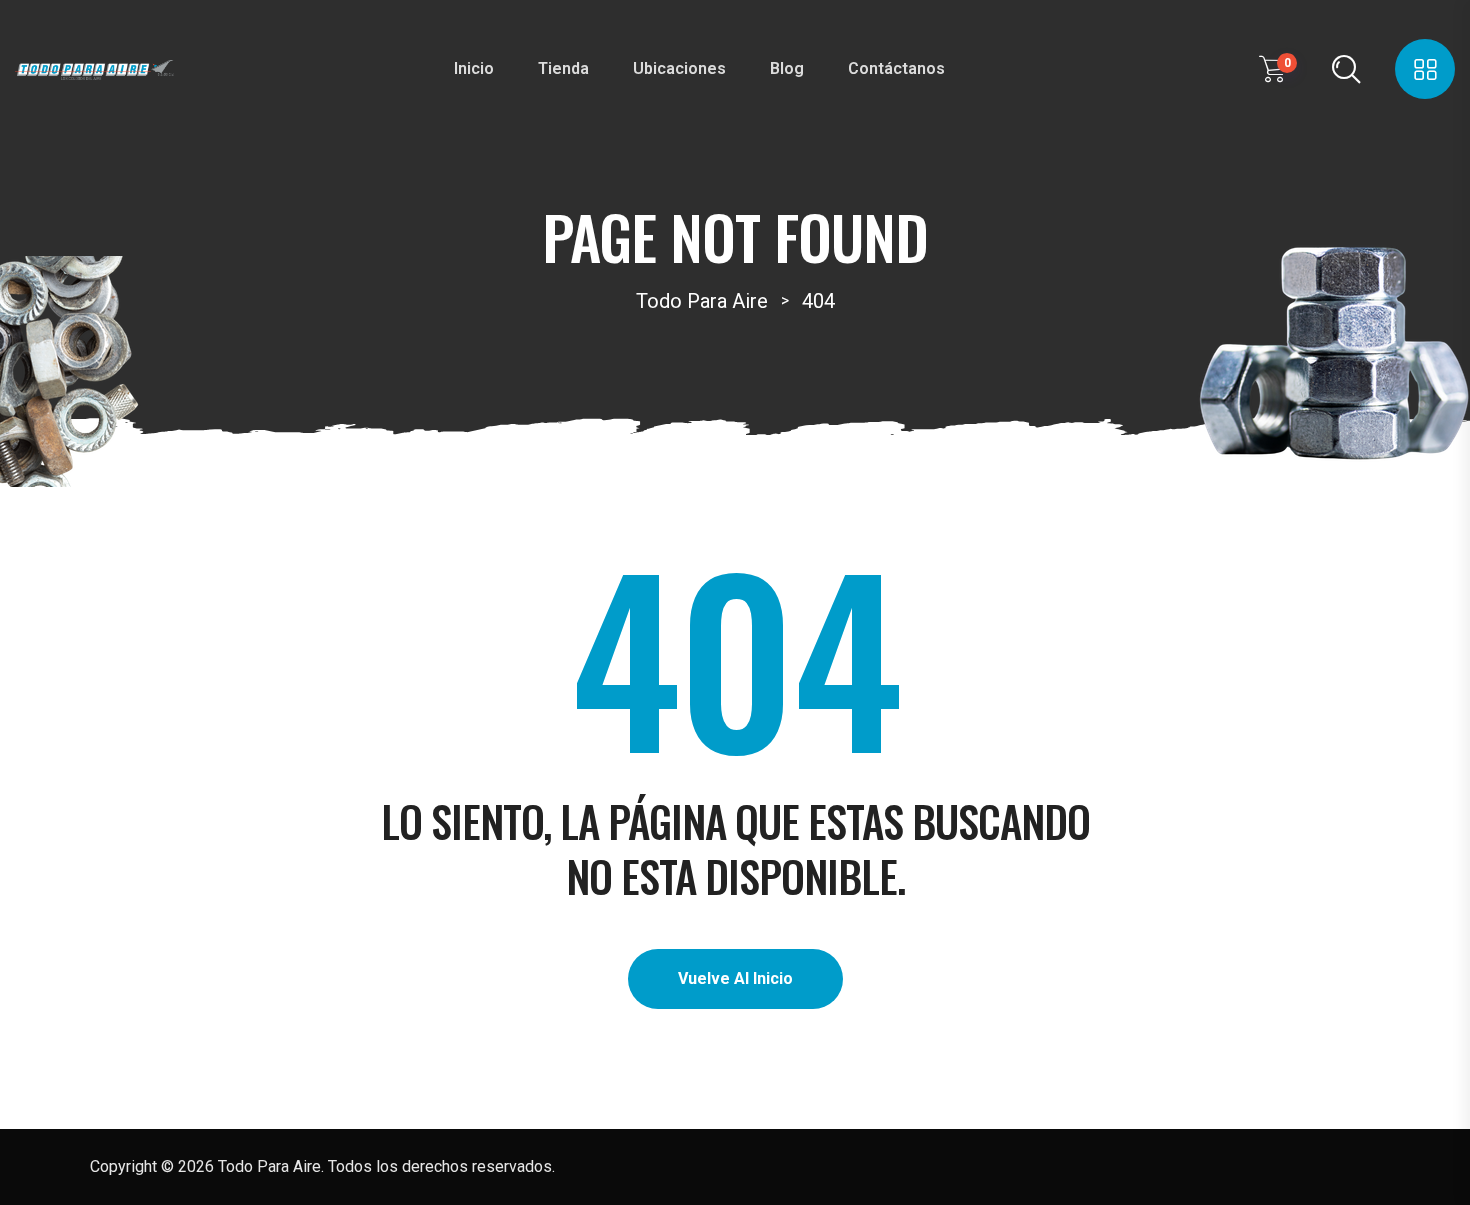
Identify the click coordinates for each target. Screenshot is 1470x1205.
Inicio (474, 68)
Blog (787, 68)
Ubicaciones (679, 68)
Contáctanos (896, 68)
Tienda (563, 68)
